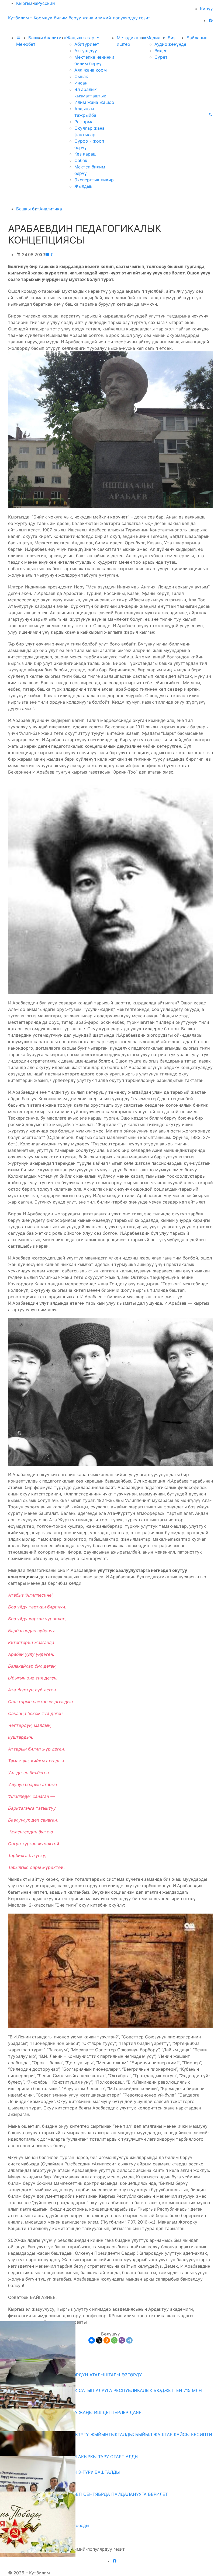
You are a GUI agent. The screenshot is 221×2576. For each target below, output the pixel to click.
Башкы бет (28, 209)
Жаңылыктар (81, 38)
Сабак (81, 160)
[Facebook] (211, 20)
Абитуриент (87, 44)
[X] (99, 2340)
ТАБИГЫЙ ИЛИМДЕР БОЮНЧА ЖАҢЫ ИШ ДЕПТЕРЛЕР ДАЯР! (77, 2412)
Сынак (81, 76)
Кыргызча (27, 3)
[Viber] (122, 2340)
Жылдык (83, 186)
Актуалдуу (86, 51)
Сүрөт (161, 57)
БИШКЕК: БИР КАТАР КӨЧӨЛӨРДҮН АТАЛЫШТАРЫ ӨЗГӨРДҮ (77, 2375)
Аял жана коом (91, 70)
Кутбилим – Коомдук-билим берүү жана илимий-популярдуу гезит (79, 18)
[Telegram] (129, 2340)
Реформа (84, 122)
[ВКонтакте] (92, 2340)
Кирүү (206, 9)
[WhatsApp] (114, 2340)
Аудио (161, 44)
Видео (161, 51)
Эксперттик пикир (94, 180)
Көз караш (85, 154)
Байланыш (198, 38)
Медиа (154, 38)
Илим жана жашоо (94, 102)
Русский (46, 3)
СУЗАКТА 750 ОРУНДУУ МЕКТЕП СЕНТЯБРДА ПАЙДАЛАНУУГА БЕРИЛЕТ (90, 2494)
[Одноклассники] (107, 2340)
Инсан (81, 83)
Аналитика (55, 38)
